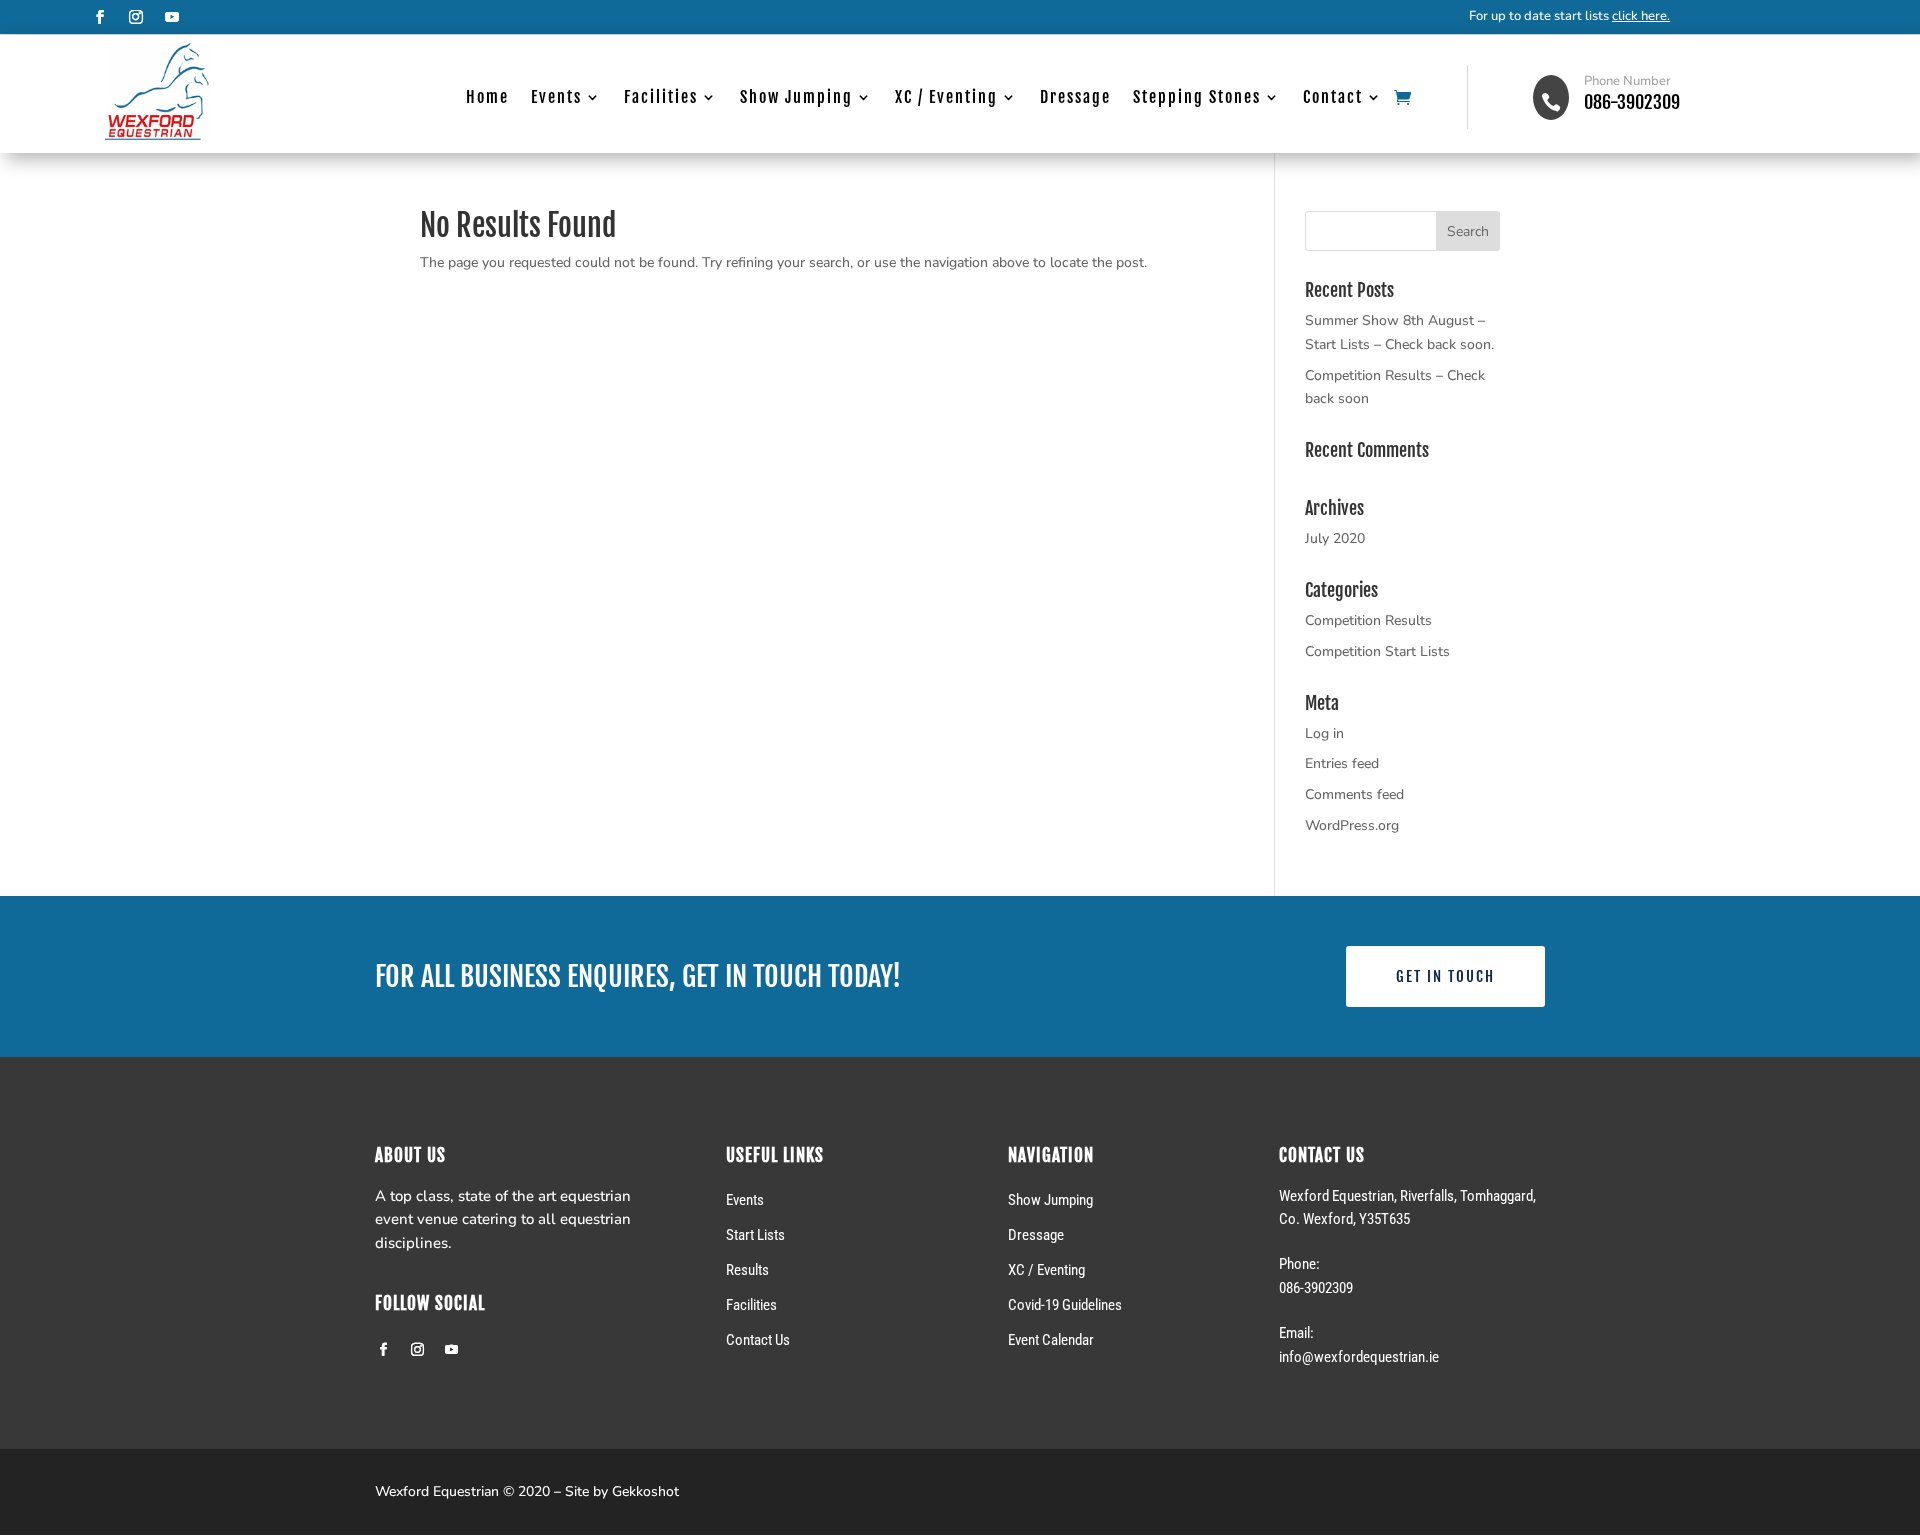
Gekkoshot (645, 1491)
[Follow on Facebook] (100, 17)
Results (747, 1270)
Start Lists (755, 1235)
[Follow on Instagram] (136, 17)
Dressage (1075, 98)
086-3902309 (1632, 102)
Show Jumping (796, 98)
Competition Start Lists (1377, 651)
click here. (1641, 16)
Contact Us (758, 1340)
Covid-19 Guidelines (1065, 1305)
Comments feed (1354, 794)
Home (487, 98)
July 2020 (1335, 538)
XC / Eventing (946, 98)
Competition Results (1368, 620)
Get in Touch (1445, 976)
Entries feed (1342, 763)
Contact (1333, 98)
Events (556, 98)
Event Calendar (1051, 1340)
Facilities (661, 98)
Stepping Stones (1197, 98)
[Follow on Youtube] (172, 17)
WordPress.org (1352, 825)
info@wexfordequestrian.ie (1359, 1357)
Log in (1324, 733)
